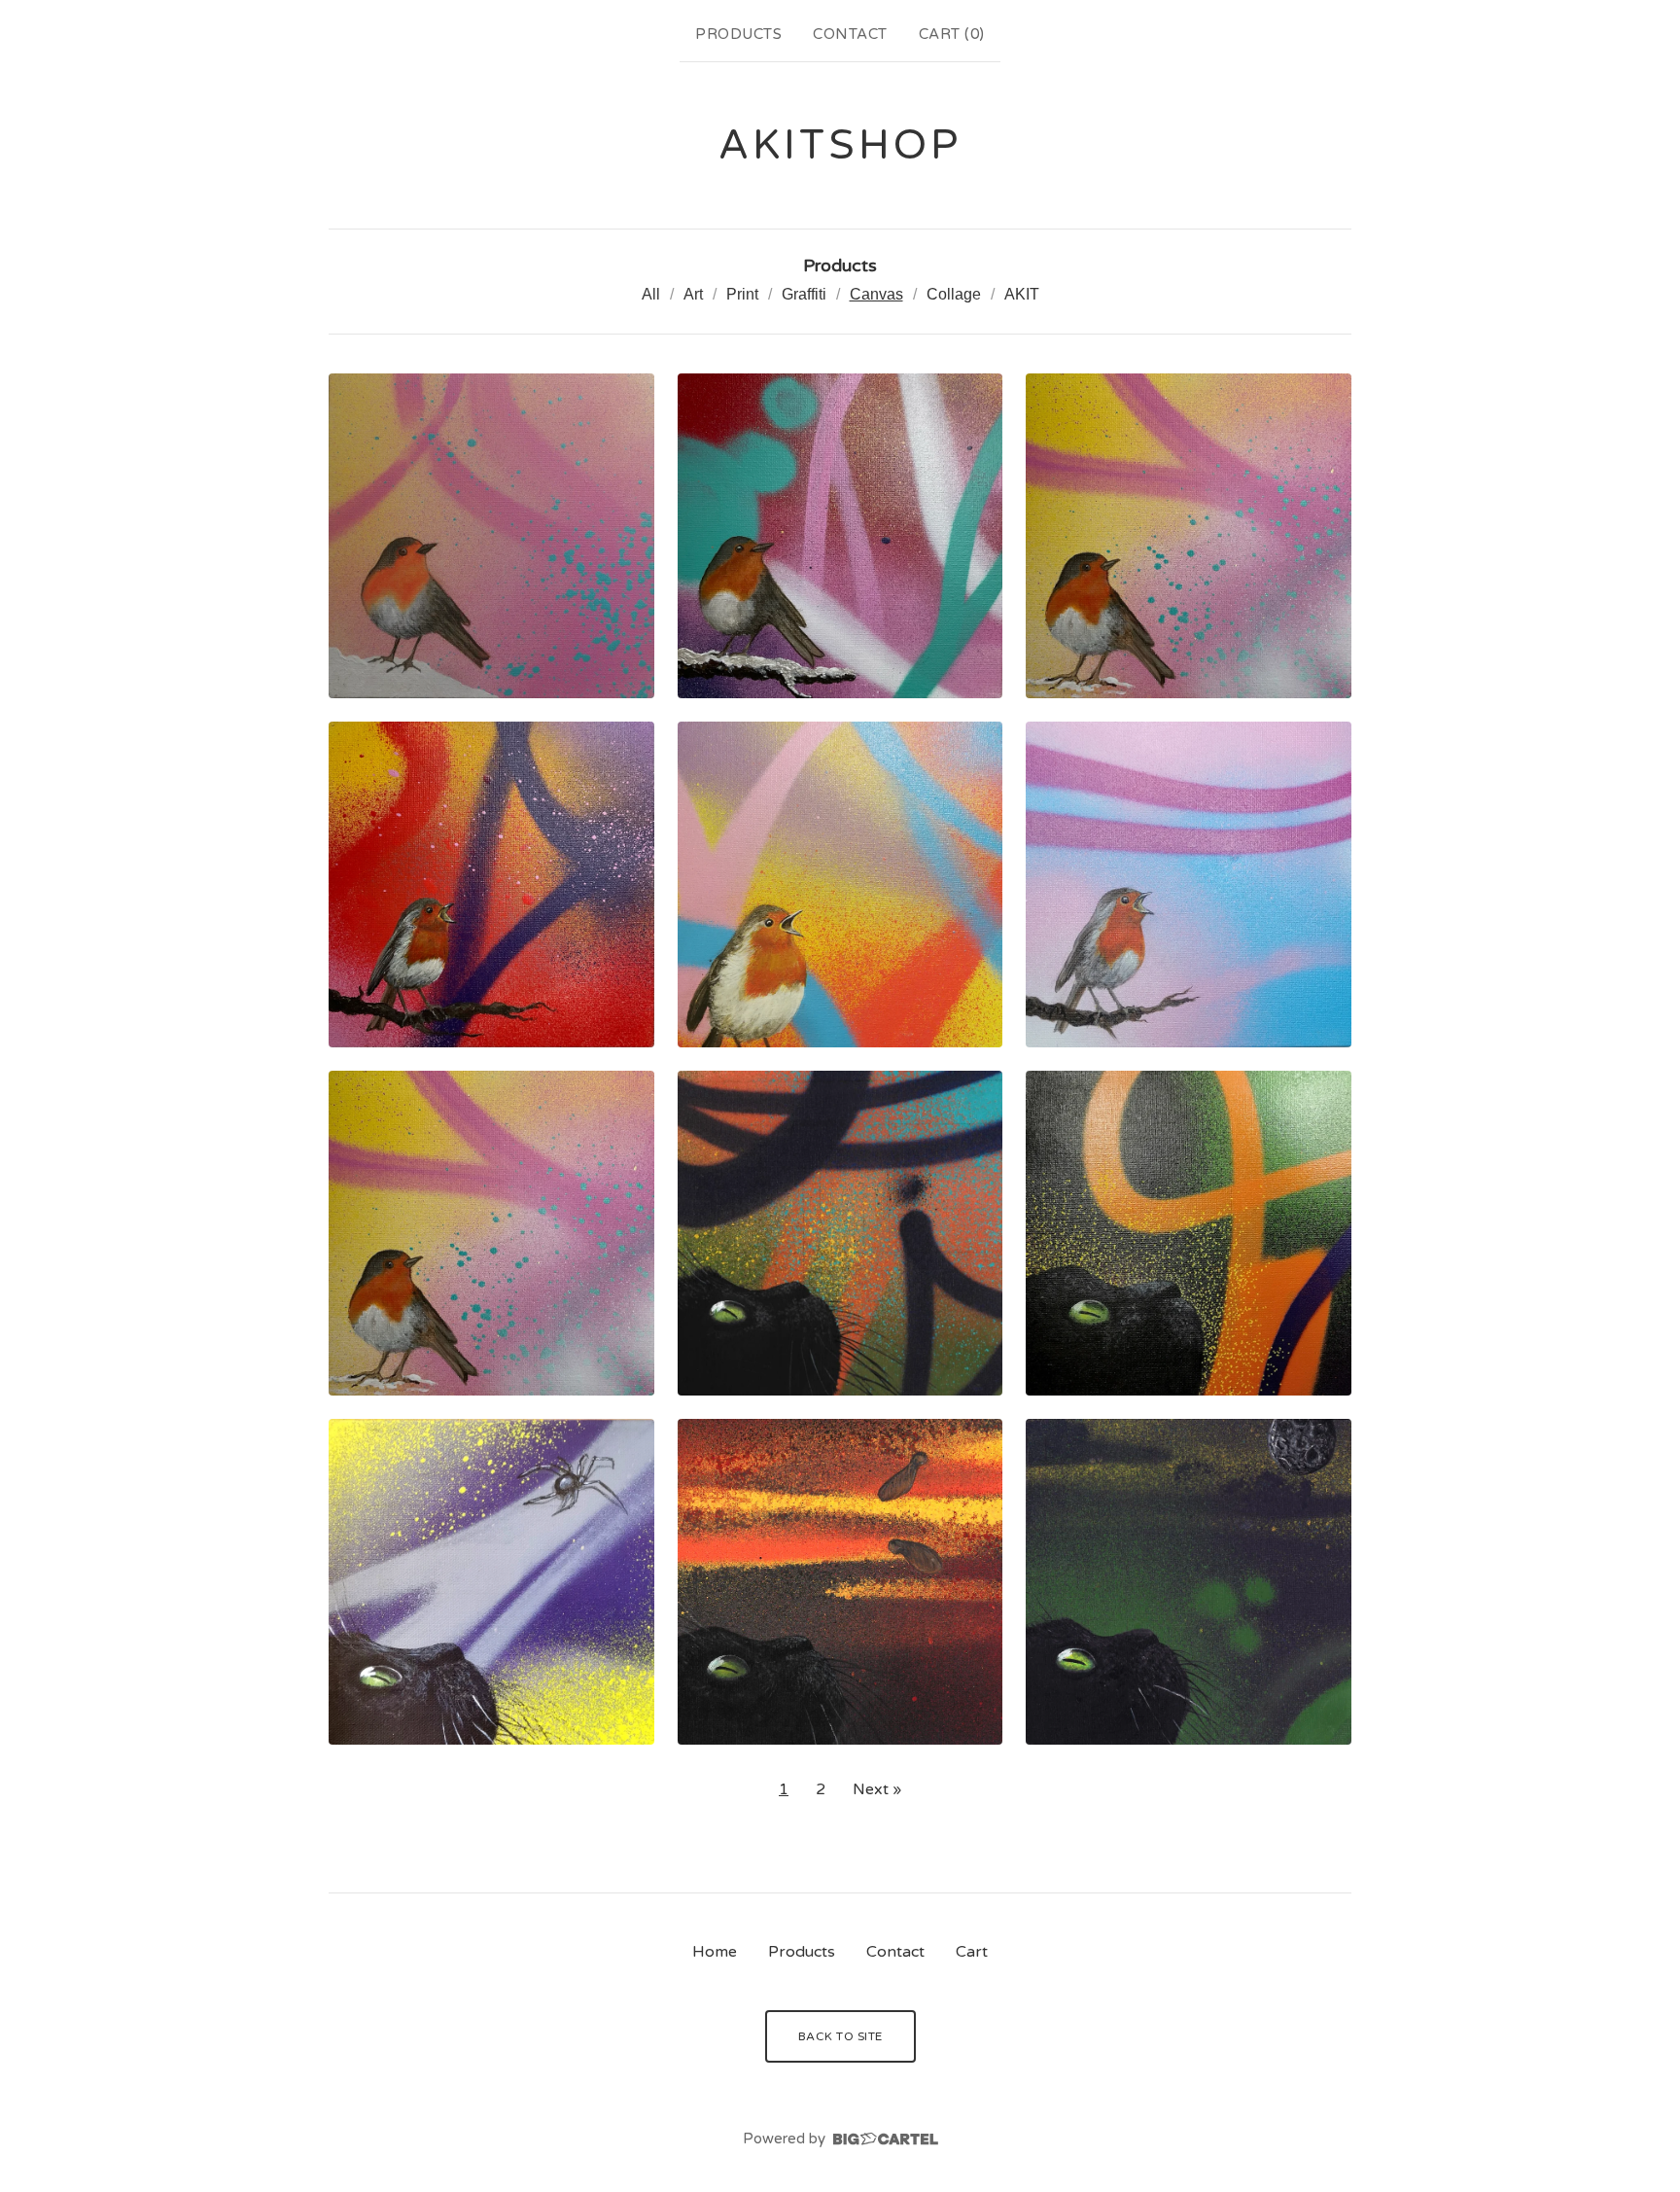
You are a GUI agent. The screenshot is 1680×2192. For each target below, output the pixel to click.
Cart (972, 1952)
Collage (954, 294)
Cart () (952, 34)
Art (693, 294)
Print (742, 294)
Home (715, 1952)
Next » (877, 1789)
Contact (850, 34)
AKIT (1022, 294)
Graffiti (804, 294)
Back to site (840, 2036)
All (651, 294)
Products (738, 34)
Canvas (876, 294)
